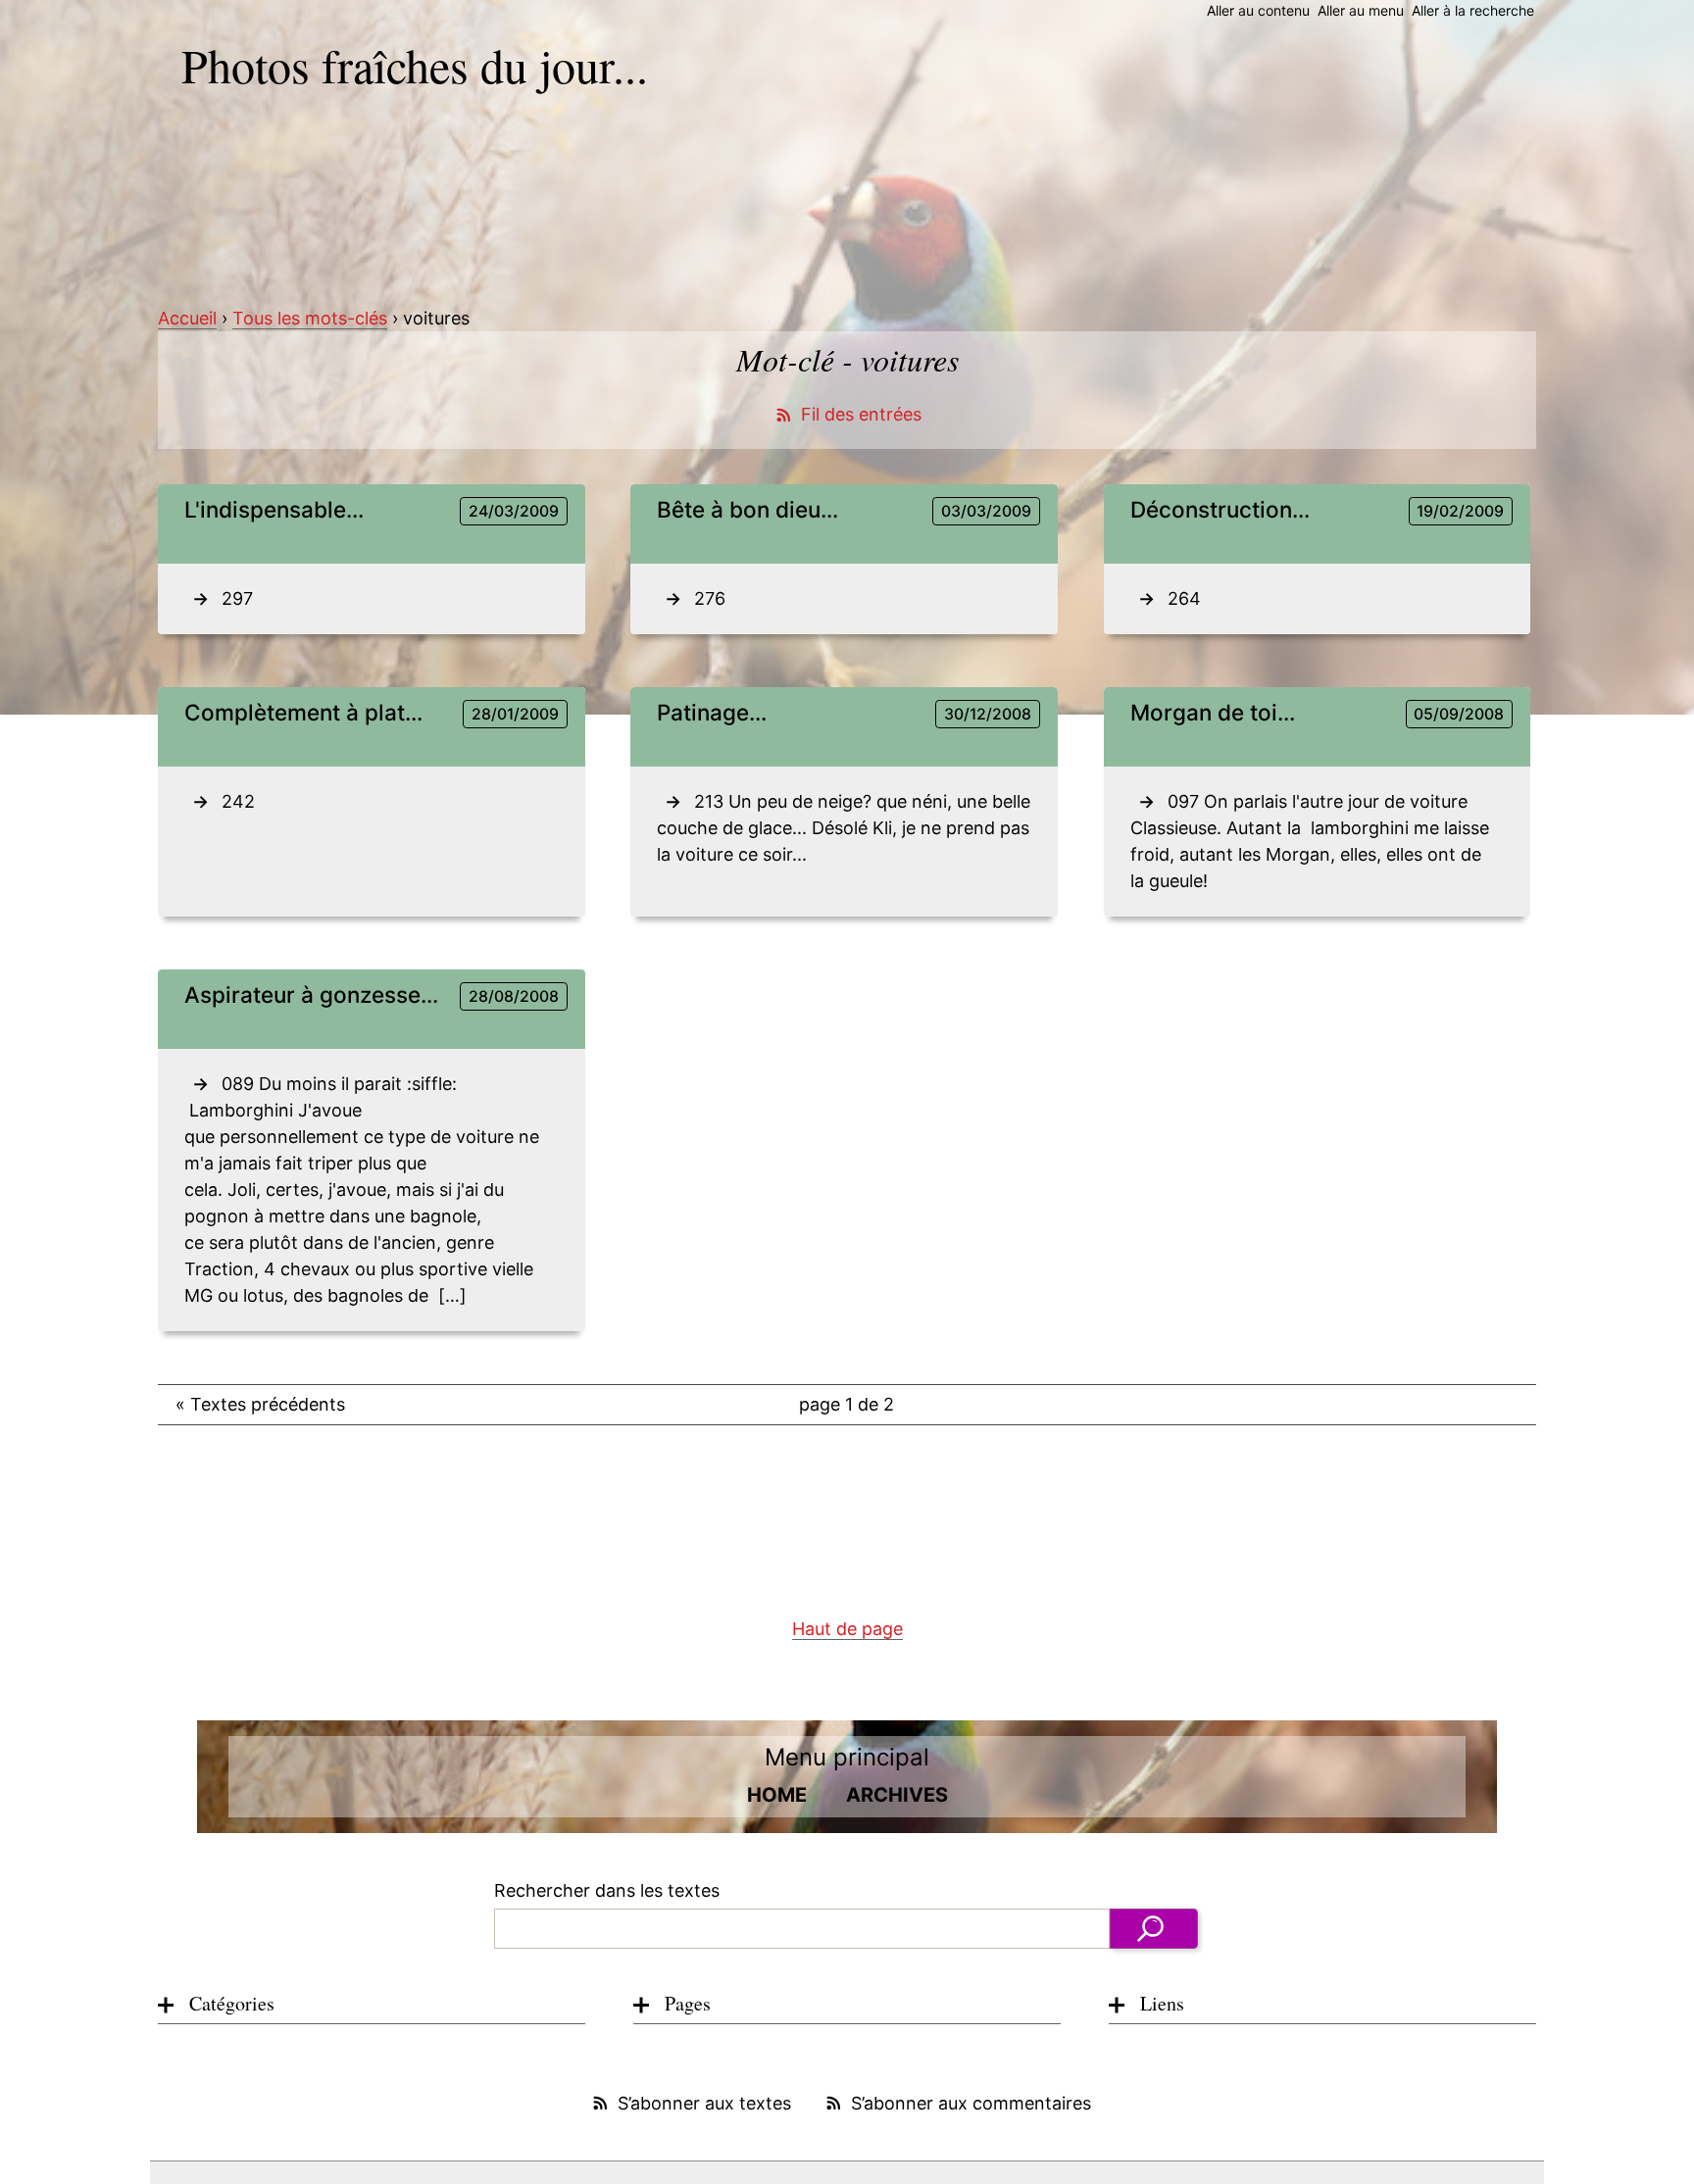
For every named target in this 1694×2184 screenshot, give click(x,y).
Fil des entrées (861, 414)
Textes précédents (260, 1404)
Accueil (187, 318)
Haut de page (847, 1629)
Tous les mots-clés (310, 318)
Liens (1162, 2003)
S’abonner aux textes (704, 2103)
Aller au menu (1361, 10)
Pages (688, 2003)
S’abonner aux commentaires (971, 2103)
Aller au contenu (1258, 10)
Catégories (232, 2003)
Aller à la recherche (1473, 10)
